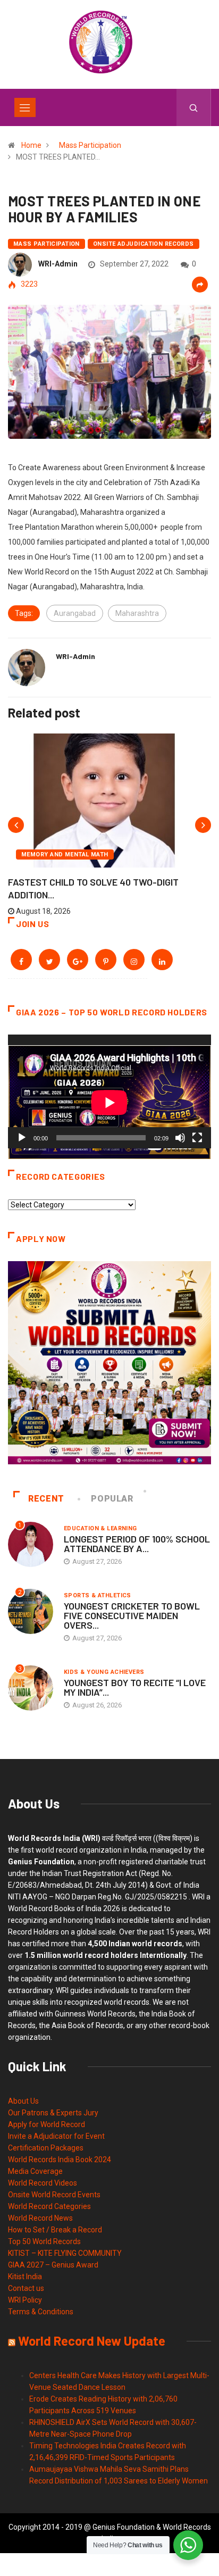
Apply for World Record (47, 2124)
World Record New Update (92, 2341)
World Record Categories (49, 2206)
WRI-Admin (58, 264)
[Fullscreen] (197, 1138)
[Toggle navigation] (25, 107)
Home (31, 145)
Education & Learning (100, 1528)
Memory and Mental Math (65, 855)
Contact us (26, 2288)
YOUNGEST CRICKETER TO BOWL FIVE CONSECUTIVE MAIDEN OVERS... (132, 1615)
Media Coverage (35, 2171)
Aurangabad (75, 613)
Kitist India (25, 2277)
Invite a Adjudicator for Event (56, 2136)
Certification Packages (46, 2148)
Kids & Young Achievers (104, 1672)
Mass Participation (90, 145)
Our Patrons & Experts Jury (53, 2113)
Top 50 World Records (44, 2241)
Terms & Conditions (41, 2312)
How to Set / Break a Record (55, 2230)
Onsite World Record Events (54, 2195)
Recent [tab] (46, 1499)
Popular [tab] (112, 1499)
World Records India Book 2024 (60, 2160)
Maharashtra (137, 613)
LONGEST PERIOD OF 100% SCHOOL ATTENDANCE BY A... (137, 1544)
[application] (109, 1092)
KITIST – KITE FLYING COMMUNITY (65, 2253)
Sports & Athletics (98, 1595)
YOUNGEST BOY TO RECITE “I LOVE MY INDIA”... (135, 1687)
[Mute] (180, 1138)
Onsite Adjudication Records (144, 244)
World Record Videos (43, 2183)
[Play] (22, 1138)
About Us (23, 2101)
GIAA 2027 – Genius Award (53, 2265)
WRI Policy (25, 2300)
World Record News (40, 2218)
